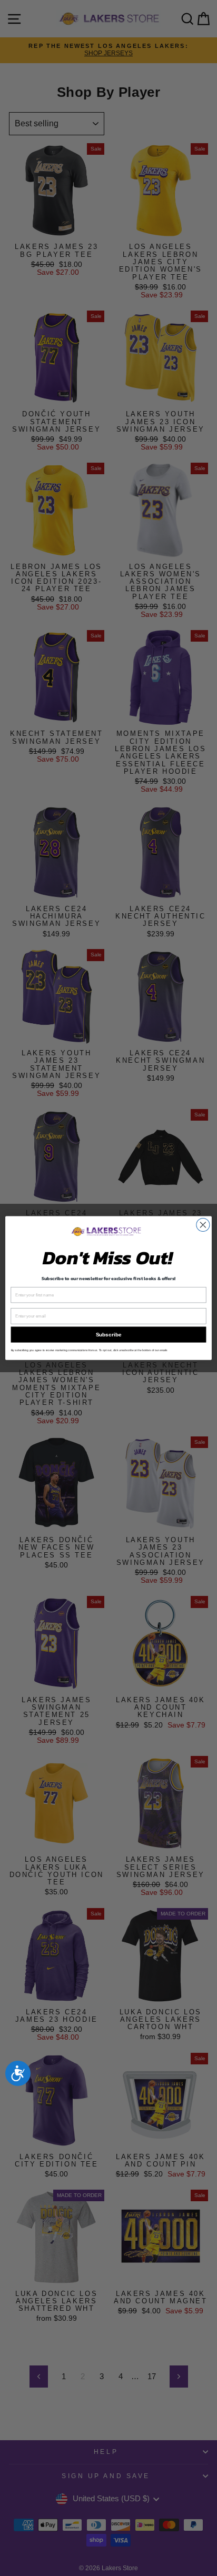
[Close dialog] (203, 1225)
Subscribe (108, 1335)
